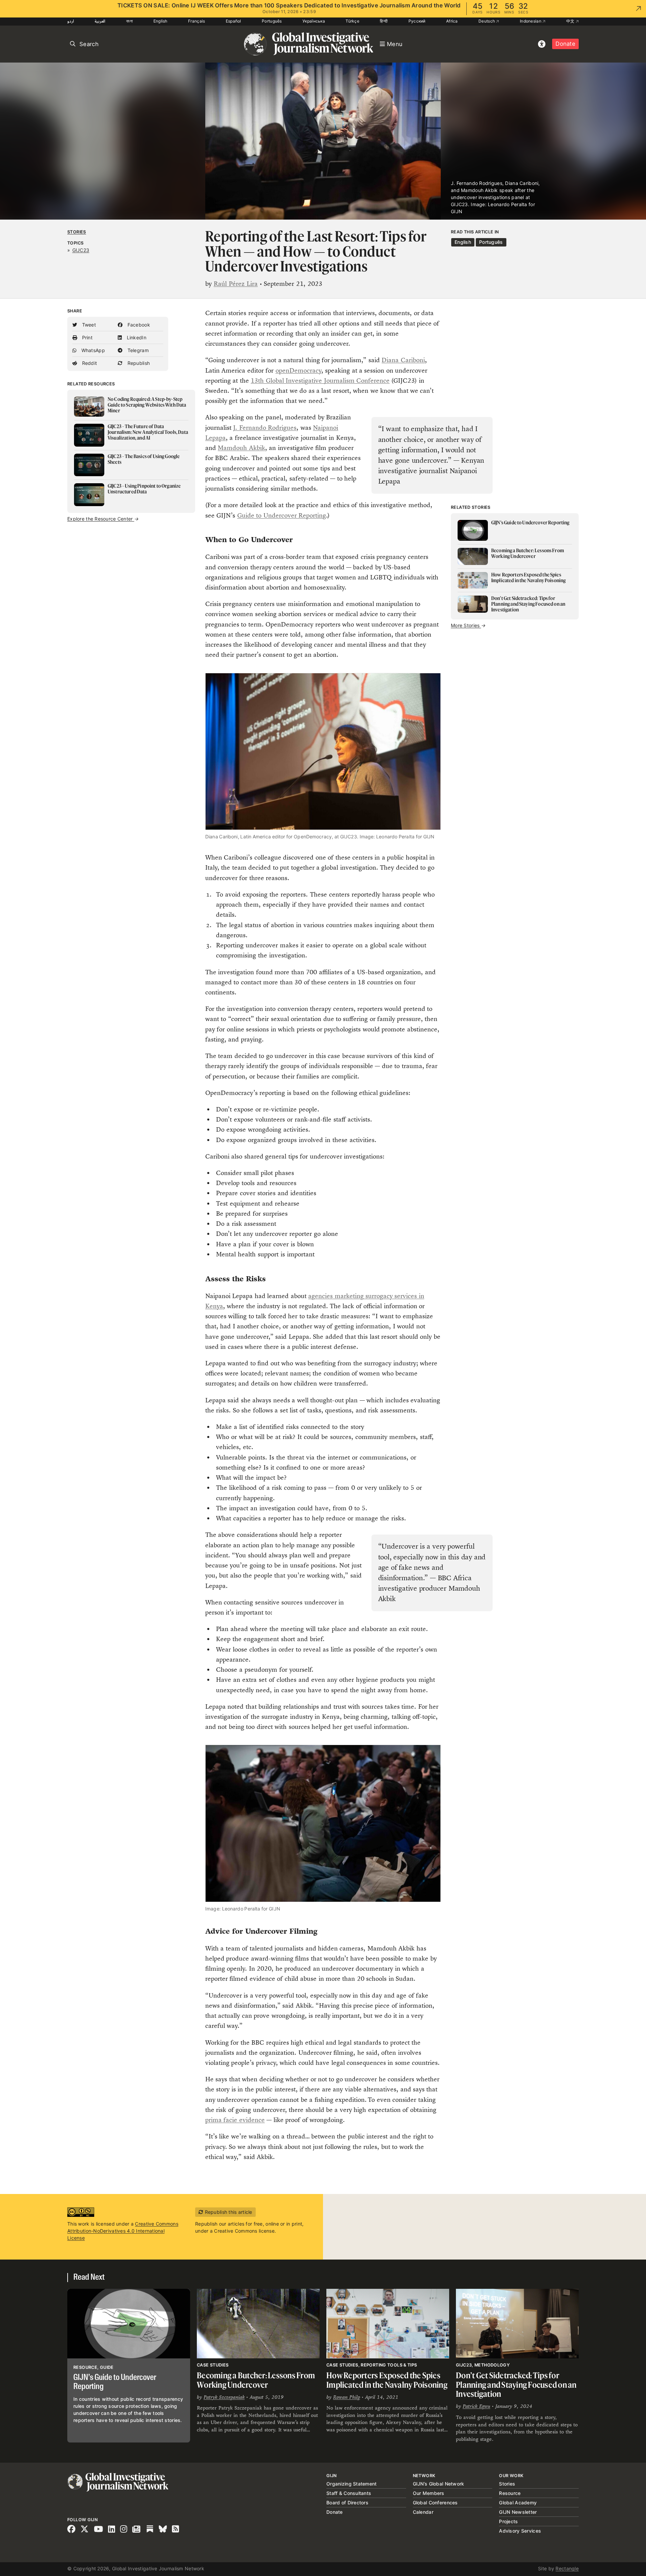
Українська (314, 21)
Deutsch (487, 21)
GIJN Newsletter (518, 2512)
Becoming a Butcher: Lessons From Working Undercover (256, 2380)
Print (86, 337)
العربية (100, 21)
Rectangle (567, 2568)
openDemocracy (298, 370)
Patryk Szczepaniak (224, 2397)
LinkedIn (136, 337)
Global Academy (518, 2503)
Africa (452, 21)
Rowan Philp (347, 2397)
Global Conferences (435, 2503)
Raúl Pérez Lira (236, 284)
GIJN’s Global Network (439, 2484)
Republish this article (228, 2212)
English (160, 21)
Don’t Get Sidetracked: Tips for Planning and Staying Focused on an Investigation (516, 2385)
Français (196, 21)
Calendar (423, 2512)
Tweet (88, 325)
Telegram (137, 350)
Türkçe (352, 21)
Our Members (429, 2493)
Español (234, 21)
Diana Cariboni (403, 360)
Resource (510, 2493)
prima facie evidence (235, 2120)
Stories (77, 232)
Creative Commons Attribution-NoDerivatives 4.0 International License (123, 2231)
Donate (565, 44)
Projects (508, 2521)
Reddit (89, 363)
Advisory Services (520, 2531)
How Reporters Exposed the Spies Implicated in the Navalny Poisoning (387, 2380)
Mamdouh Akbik (241, 448)
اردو (71, 21)
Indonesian (531, 21)
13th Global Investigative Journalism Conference (320, 381)
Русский (417, 21)
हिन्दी (384, 21)
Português (272, 21)
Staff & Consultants (349, 2493)
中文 (571, 21)
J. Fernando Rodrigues (265, 428)
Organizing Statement (352, 2484)
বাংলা (130, 21)
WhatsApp (92, 350)
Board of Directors (347, 2503)
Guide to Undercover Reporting (282, 515)
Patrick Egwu (476, 2406)
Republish (138, 363)
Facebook (138, 325)
